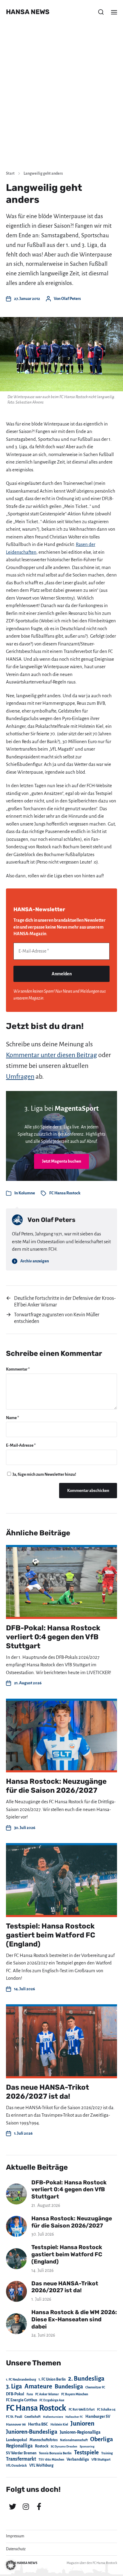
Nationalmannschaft (74, 2440)
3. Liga (14, 2386)
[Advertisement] (61, 101)
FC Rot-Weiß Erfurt (82, 2410)
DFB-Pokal (15, 2394)
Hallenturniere (53, 2417)
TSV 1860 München (51, 2460)
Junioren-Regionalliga (80, 2432)
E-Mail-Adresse (21, 1445)
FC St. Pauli (14, 2417)
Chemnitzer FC (95, 2387)
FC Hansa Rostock (65, 1193)
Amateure (38, 2386)
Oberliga (102, 2439)
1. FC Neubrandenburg (21, 2380)
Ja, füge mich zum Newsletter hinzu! (44, 1474)
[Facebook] (39, 2506)
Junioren (82, 2423)
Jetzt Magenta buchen (62, 1161)
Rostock (42, 2446)
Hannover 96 (16, 2425)
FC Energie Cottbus (21, 2400)
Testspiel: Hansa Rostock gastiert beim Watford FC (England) (51, 1935)
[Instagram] (26, 2506)
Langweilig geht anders (43, 173)
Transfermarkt (21, 2459)
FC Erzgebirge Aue (52, 2400)
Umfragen (20, 1077)
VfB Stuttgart (101, 2459)
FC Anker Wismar (47, 2394)
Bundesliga (69, 2386)
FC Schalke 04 (106, 2410)
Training (107, 2453)
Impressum (15, 2536)
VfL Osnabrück (16, 2466)
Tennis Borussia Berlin (55, 2453)
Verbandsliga (78, 2459)
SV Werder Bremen (21, 2453)
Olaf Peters (71, 299)
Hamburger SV (98, 2417)
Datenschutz (16, 2549)
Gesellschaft (33, 2417)
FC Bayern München (75, 2394)
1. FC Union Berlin (52, 2379)
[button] (101, 12)
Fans (30, 2394)
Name (13, 1418)
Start (10, 173)
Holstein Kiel (59, 2425)
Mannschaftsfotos (44, 2440)
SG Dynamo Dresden (64, 2446)
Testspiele (86, 2453)
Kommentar (18, 1369)
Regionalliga (19, 2446)
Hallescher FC (74, 2417)
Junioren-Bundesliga (32, 2432)
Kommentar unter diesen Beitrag (51, 1055)
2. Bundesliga (86, 2379)
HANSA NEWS (28, 12)
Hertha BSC (38, 2424)
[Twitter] (13, 2506)
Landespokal (17, 2440)
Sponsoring (87, 2446)
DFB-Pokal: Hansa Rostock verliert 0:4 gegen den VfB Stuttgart (53, 1637)
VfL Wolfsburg (41, 2465)
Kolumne (27, 1193)
